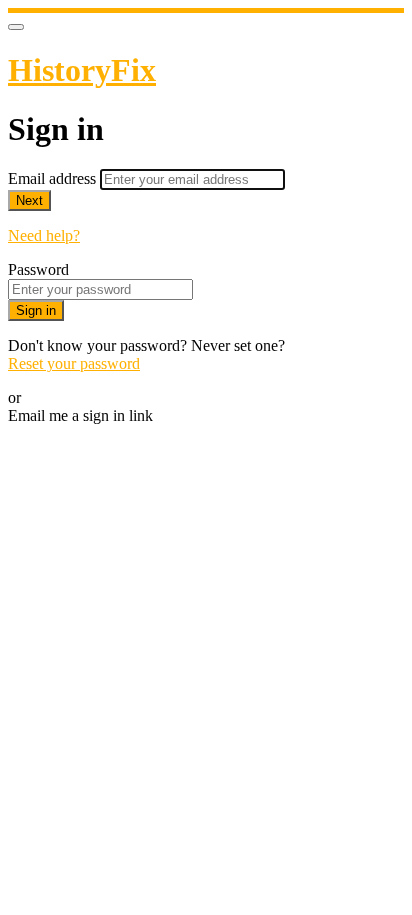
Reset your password (74, 363)
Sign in (36, 310)
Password (38, 269)
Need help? (44, 235)
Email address (54, 178)
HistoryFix (82, 70)
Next (29, 200)
